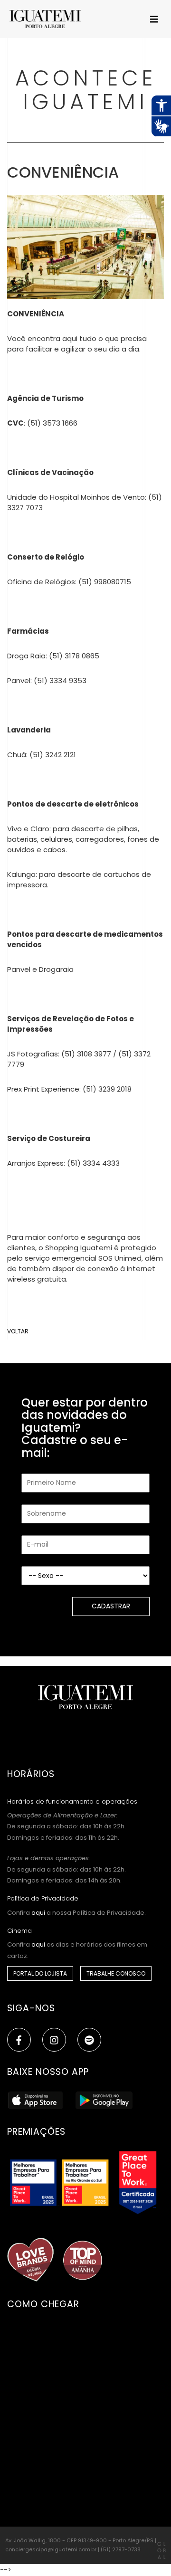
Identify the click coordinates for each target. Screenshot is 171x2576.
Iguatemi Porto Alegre (47, 19)
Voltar (18, 1331)
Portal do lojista (40, 1973)
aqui (38, 1913)
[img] (54, 2040)
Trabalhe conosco (116, 1973)
